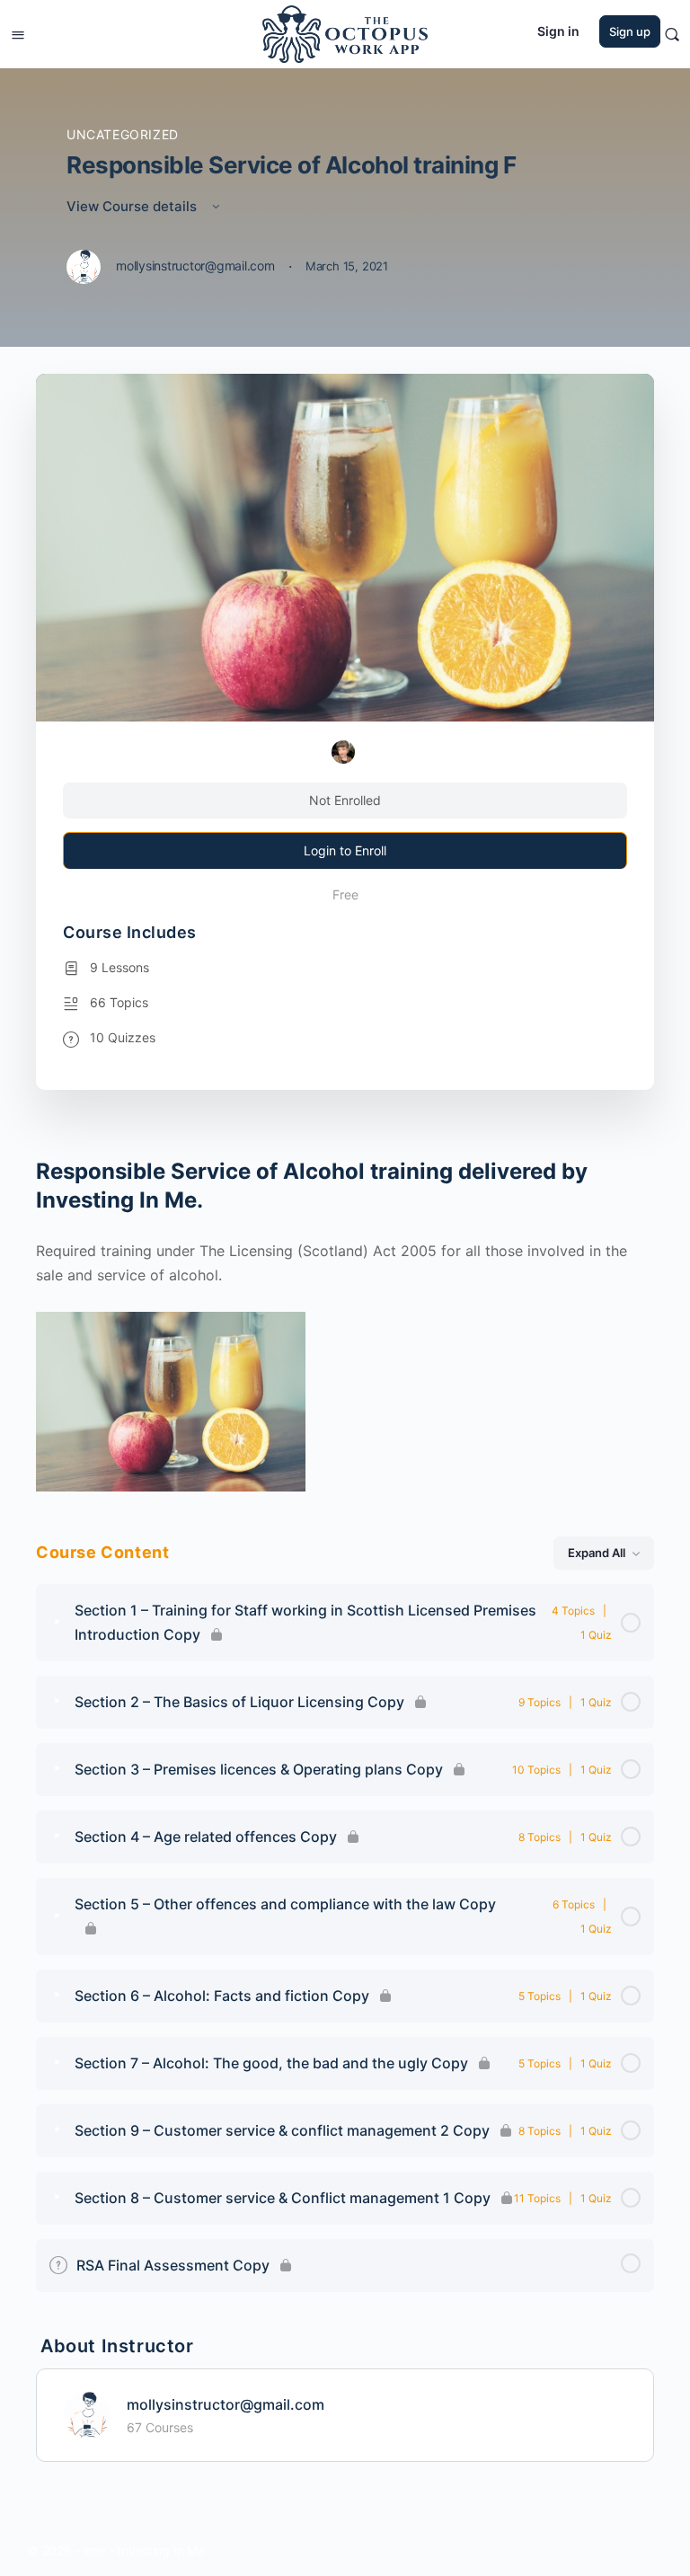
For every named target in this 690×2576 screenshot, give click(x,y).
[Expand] (57, 1623)
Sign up (630, 31)
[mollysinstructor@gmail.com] (87, 2413)
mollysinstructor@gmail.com (226, 2404)
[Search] (672, 34)
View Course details (133, 206)
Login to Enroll (345, 850)
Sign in (558, 31)
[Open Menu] (18, 33)
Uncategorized (123, 134)
